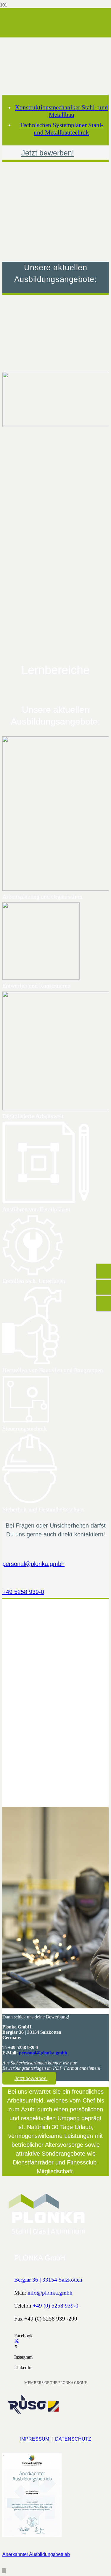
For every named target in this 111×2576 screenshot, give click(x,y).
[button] (4, 2571)
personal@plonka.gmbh (33, 1564)
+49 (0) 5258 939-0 (56, 2306)
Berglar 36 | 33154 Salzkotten (48, 2280)
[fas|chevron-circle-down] (55, 455)
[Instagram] (16, 2352)
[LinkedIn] (16, 2362)
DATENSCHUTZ (73, 2439)
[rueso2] (32, 2414)
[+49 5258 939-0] (55, 1580)
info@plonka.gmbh (50, 2293)
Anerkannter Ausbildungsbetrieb (36, 2554)
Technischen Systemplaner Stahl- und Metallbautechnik (62, 129)
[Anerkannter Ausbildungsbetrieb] (55, 2497)
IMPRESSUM (35, 2439)
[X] (17, 2341)
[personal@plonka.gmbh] (55, 1555)
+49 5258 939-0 (23, 1592)
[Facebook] (16, 2330)
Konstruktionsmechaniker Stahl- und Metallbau (62, 111)
